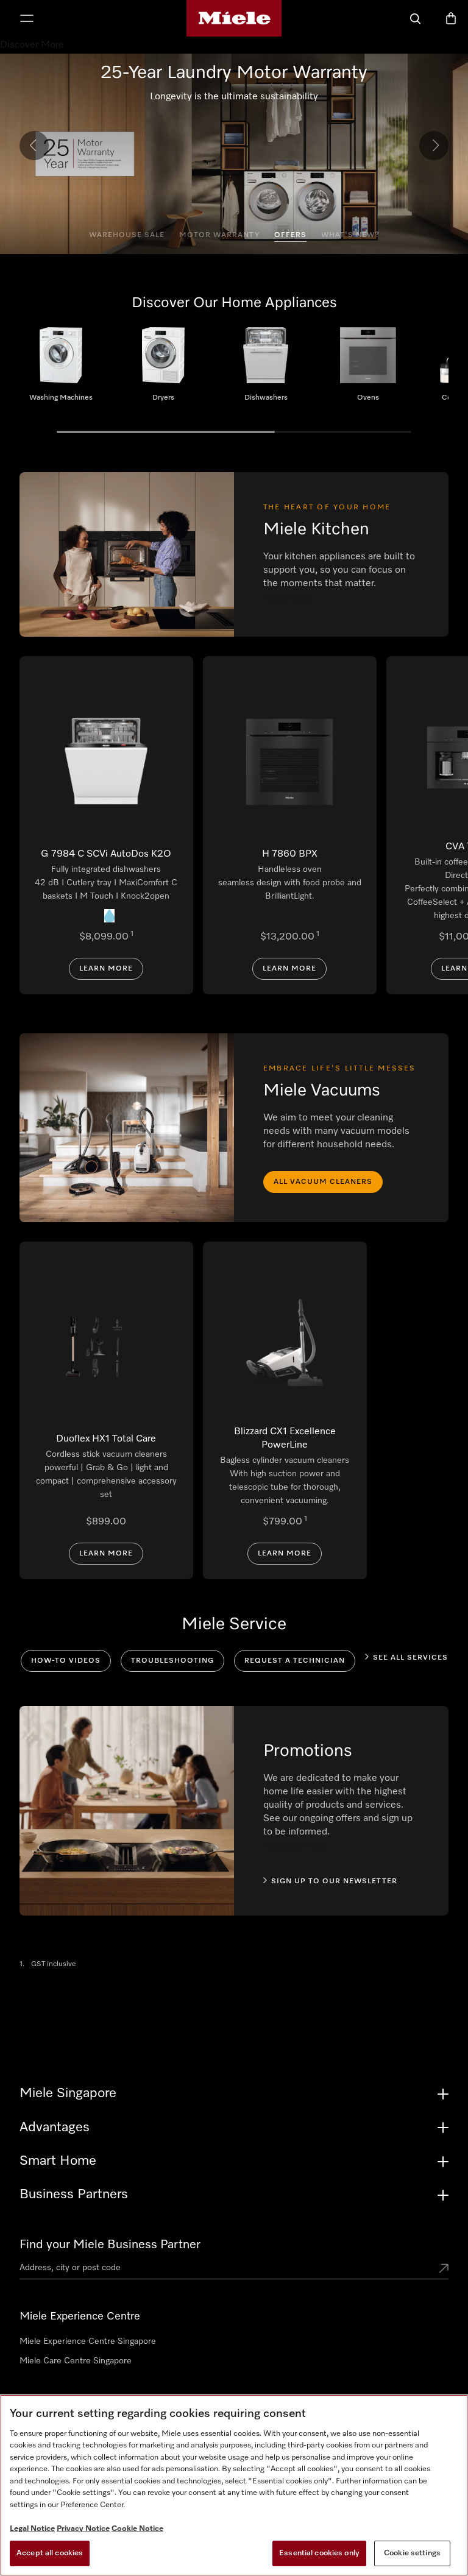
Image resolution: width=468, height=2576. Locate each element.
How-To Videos (66, 1661)
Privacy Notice (83, 2529)
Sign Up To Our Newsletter (334, 1881)
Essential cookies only (319, 2553)
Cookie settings (412, 2553)
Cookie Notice (137, 2529)
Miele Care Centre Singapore (76, 2361)
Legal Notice (32, 2529)
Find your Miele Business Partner (110, 2245)
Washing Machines (61, 369)
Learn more (106, 969)
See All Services (410, 1658)
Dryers (163, 369)
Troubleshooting (172, 1661)
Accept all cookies (50, 2553)
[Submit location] (444, 2270)
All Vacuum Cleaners (323, 1182)
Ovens (368, 369)
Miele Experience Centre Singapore (88, 2341)
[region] (234, 2485)
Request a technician (295, 1661)
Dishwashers (266, 369)
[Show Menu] (27, 19)
